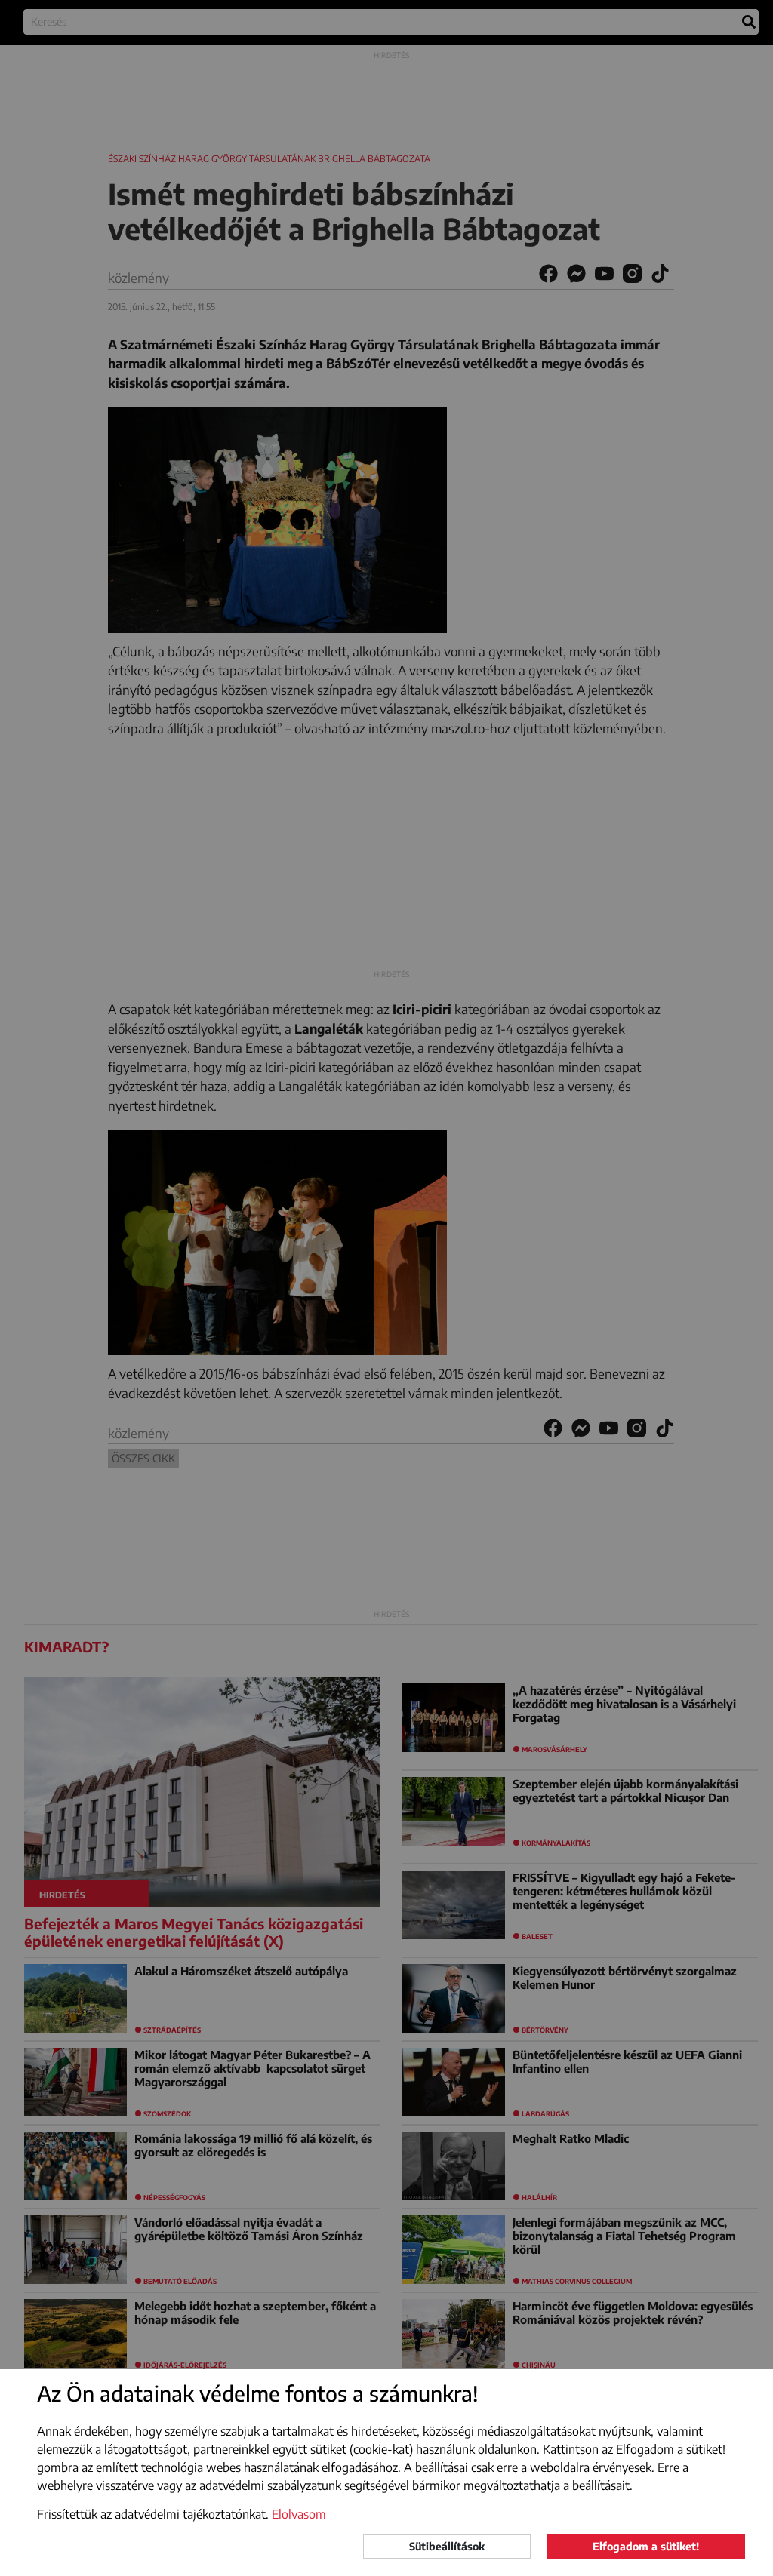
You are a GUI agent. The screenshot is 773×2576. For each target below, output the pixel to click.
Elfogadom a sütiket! (646, 2546)
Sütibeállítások (447, 2546)
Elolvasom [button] (299, 2514)
